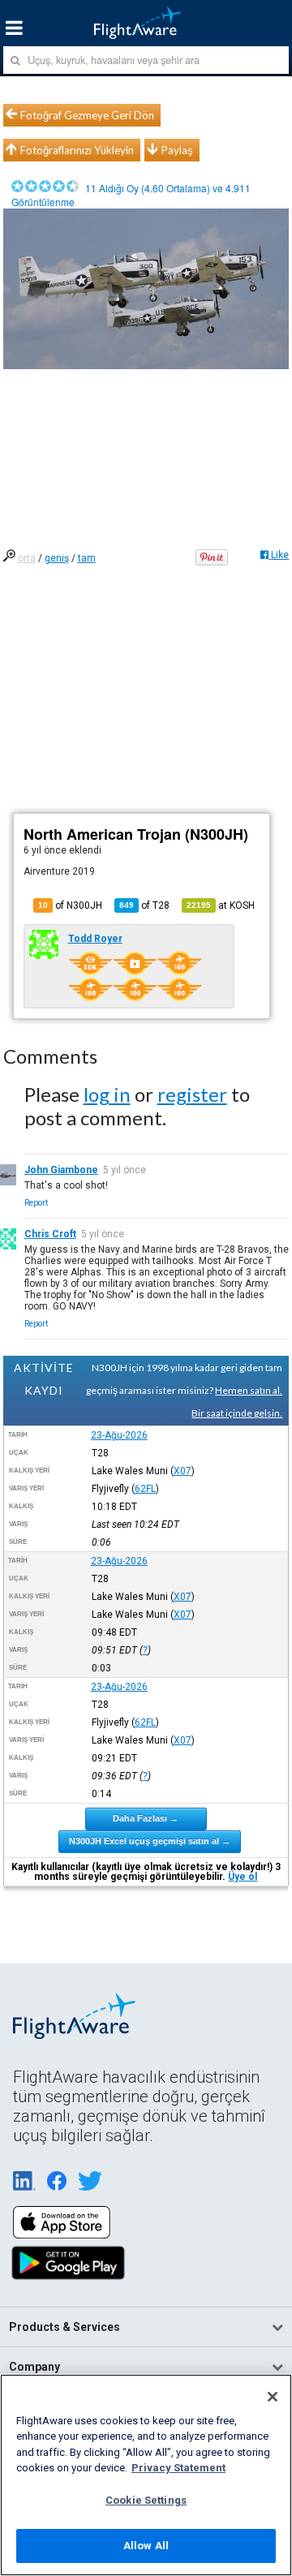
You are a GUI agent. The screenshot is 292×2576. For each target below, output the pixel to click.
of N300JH (70, 905)
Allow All (146, 2546)
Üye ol (243, 1877)
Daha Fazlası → (146, 1818)
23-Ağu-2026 (119, 1435)
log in (107, 1094)
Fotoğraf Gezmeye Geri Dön (87, 115)
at (221, 905)
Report (36, 1203)
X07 (182, 1471)
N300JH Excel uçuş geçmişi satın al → (150, 1841)
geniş (57, 558)
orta (27, 558)
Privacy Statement (178, 2468)
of (144, 905)
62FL (145, 1489)
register (192, 1094)
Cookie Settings (146, 2500)
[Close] (273, 2397)
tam (87, 558)
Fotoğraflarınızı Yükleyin (77, 150)
